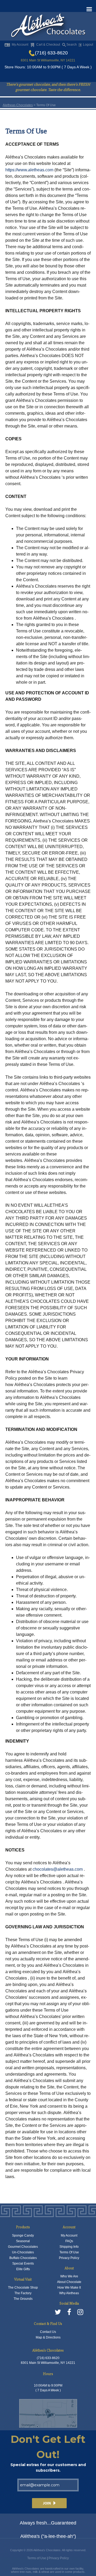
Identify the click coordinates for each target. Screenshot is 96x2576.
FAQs (69, 2241)
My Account (20, 45)
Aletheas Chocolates (18, 105)
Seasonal (23, 2241)
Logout (88, 45)
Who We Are (69, 2276)
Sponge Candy (23, 2235)
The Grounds (23, 2299)
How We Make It (69, 2288)
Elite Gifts (23, 2269)
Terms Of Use (69, 2252)
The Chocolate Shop (23, 2288)
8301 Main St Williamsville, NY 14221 (48, 60)
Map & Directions (48, 2337)
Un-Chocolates (23, 2252)
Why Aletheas (69, 2293)
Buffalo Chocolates (23, 2258)
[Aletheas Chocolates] (48, 27)
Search (72, 45)
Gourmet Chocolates (23, 2247)
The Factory (23, 2293)
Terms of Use (37, 2558)
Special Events (23, 2264)
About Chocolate (69, 2282)
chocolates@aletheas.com (58, 1869)
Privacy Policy (69, 2258)
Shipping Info (69, 2247)
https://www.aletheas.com (29, 170)
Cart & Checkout (48, 45)
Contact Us (48, 2332)
